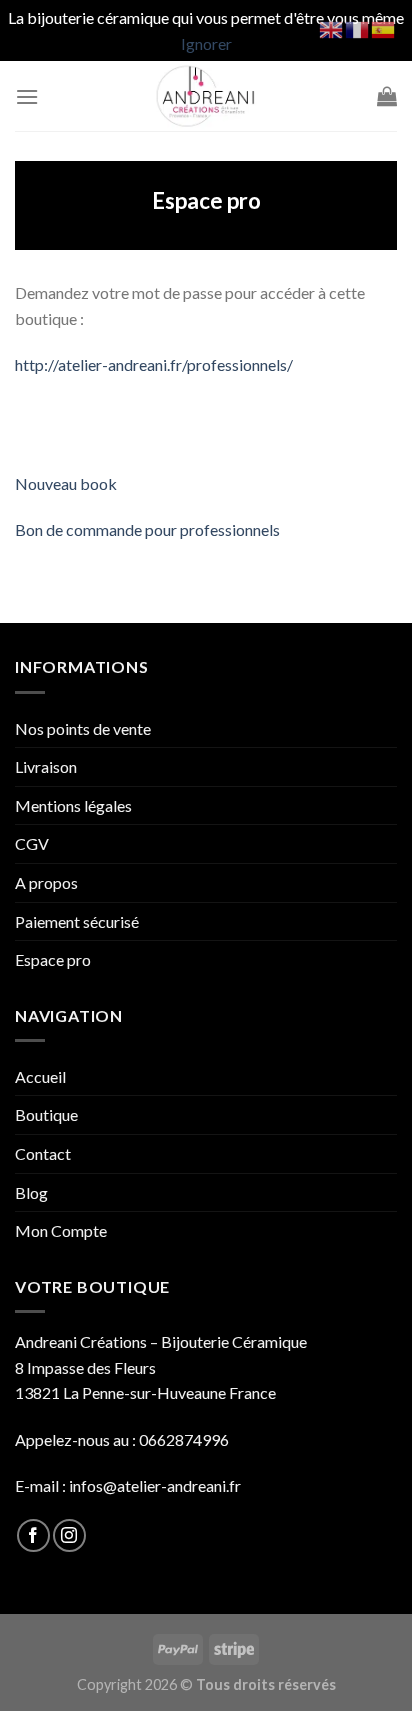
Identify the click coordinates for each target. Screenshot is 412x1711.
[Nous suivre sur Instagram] (69, 1535)
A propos (46, 882)
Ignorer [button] (206, 43)
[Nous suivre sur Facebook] (33, 1535)
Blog (31, 1192)
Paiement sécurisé (77, 921)
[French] (358, 27)
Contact (43, 1153)
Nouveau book (66, 483)
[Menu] (27, 96)
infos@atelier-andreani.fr (155, 1485)
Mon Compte (61, 1230)
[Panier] (387, 96)
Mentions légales (73, 805)
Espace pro (53, 959)
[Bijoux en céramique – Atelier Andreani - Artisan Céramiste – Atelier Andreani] (206, 96)
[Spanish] (384, 27)
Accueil (40, 1076)
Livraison (46, 766)
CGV (32, 843)
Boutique (46, 1114)
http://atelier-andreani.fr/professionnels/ (154, 364)
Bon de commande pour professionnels (147, 529)
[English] (332, 27)
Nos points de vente (83, 728)
